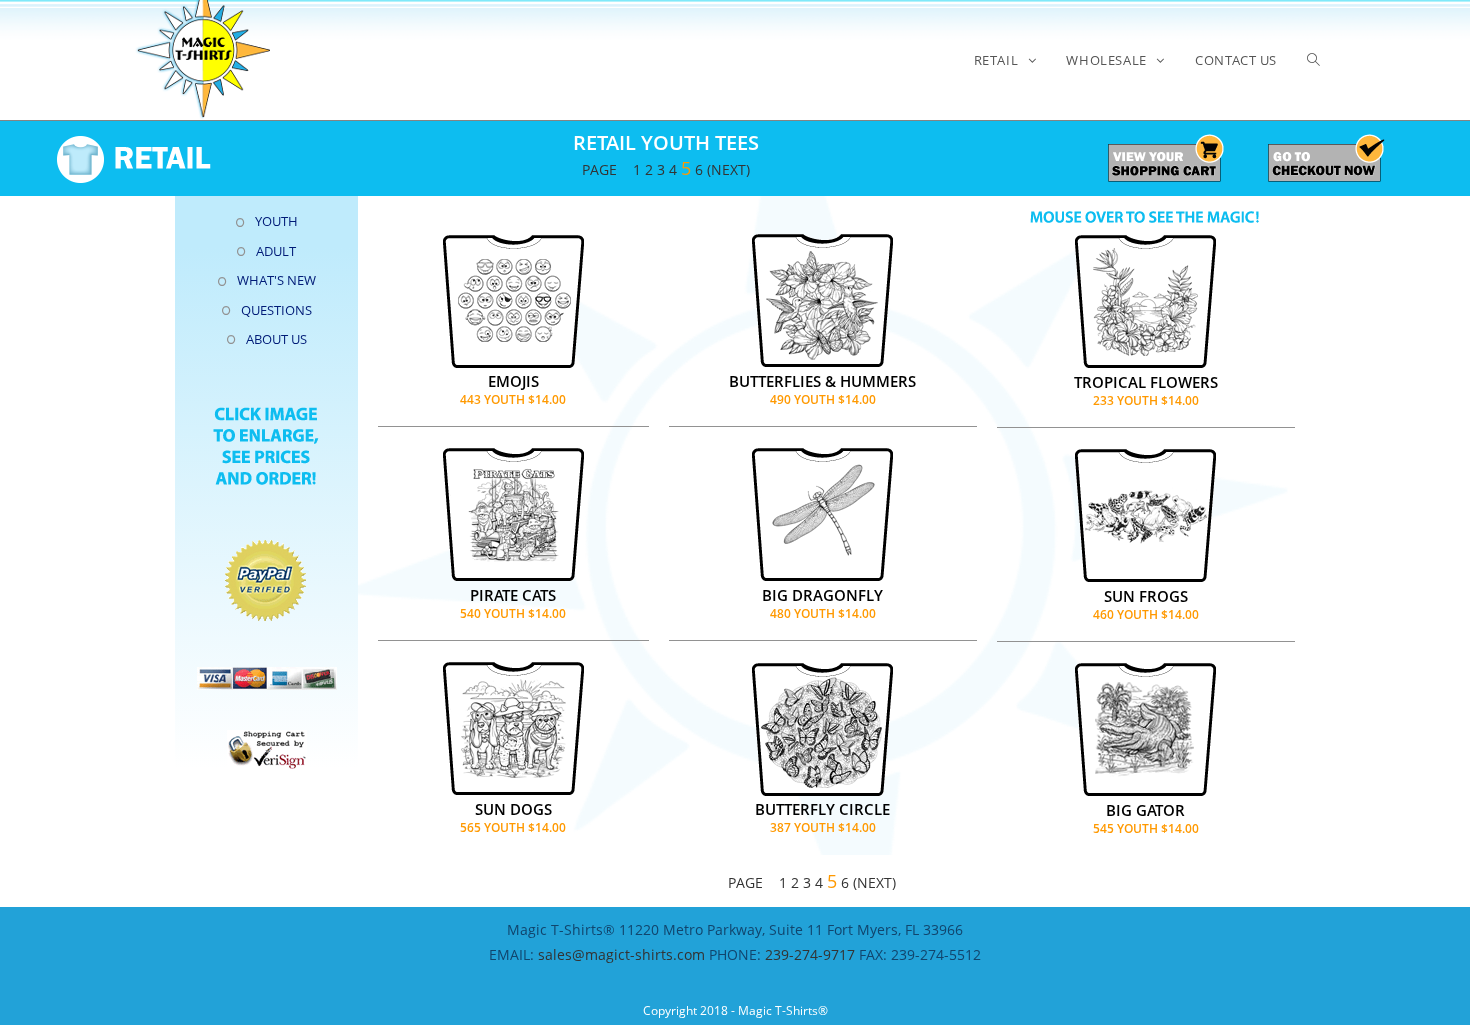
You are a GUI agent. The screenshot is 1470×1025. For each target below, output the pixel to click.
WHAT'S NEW (276, 280)
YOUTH (276, 221)
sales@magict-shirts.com (623, 954)
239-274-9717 (810, 954)
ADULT (276, 251)
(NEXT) (728, 169)
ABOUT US (276, 339)
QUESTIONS (276, 310)
